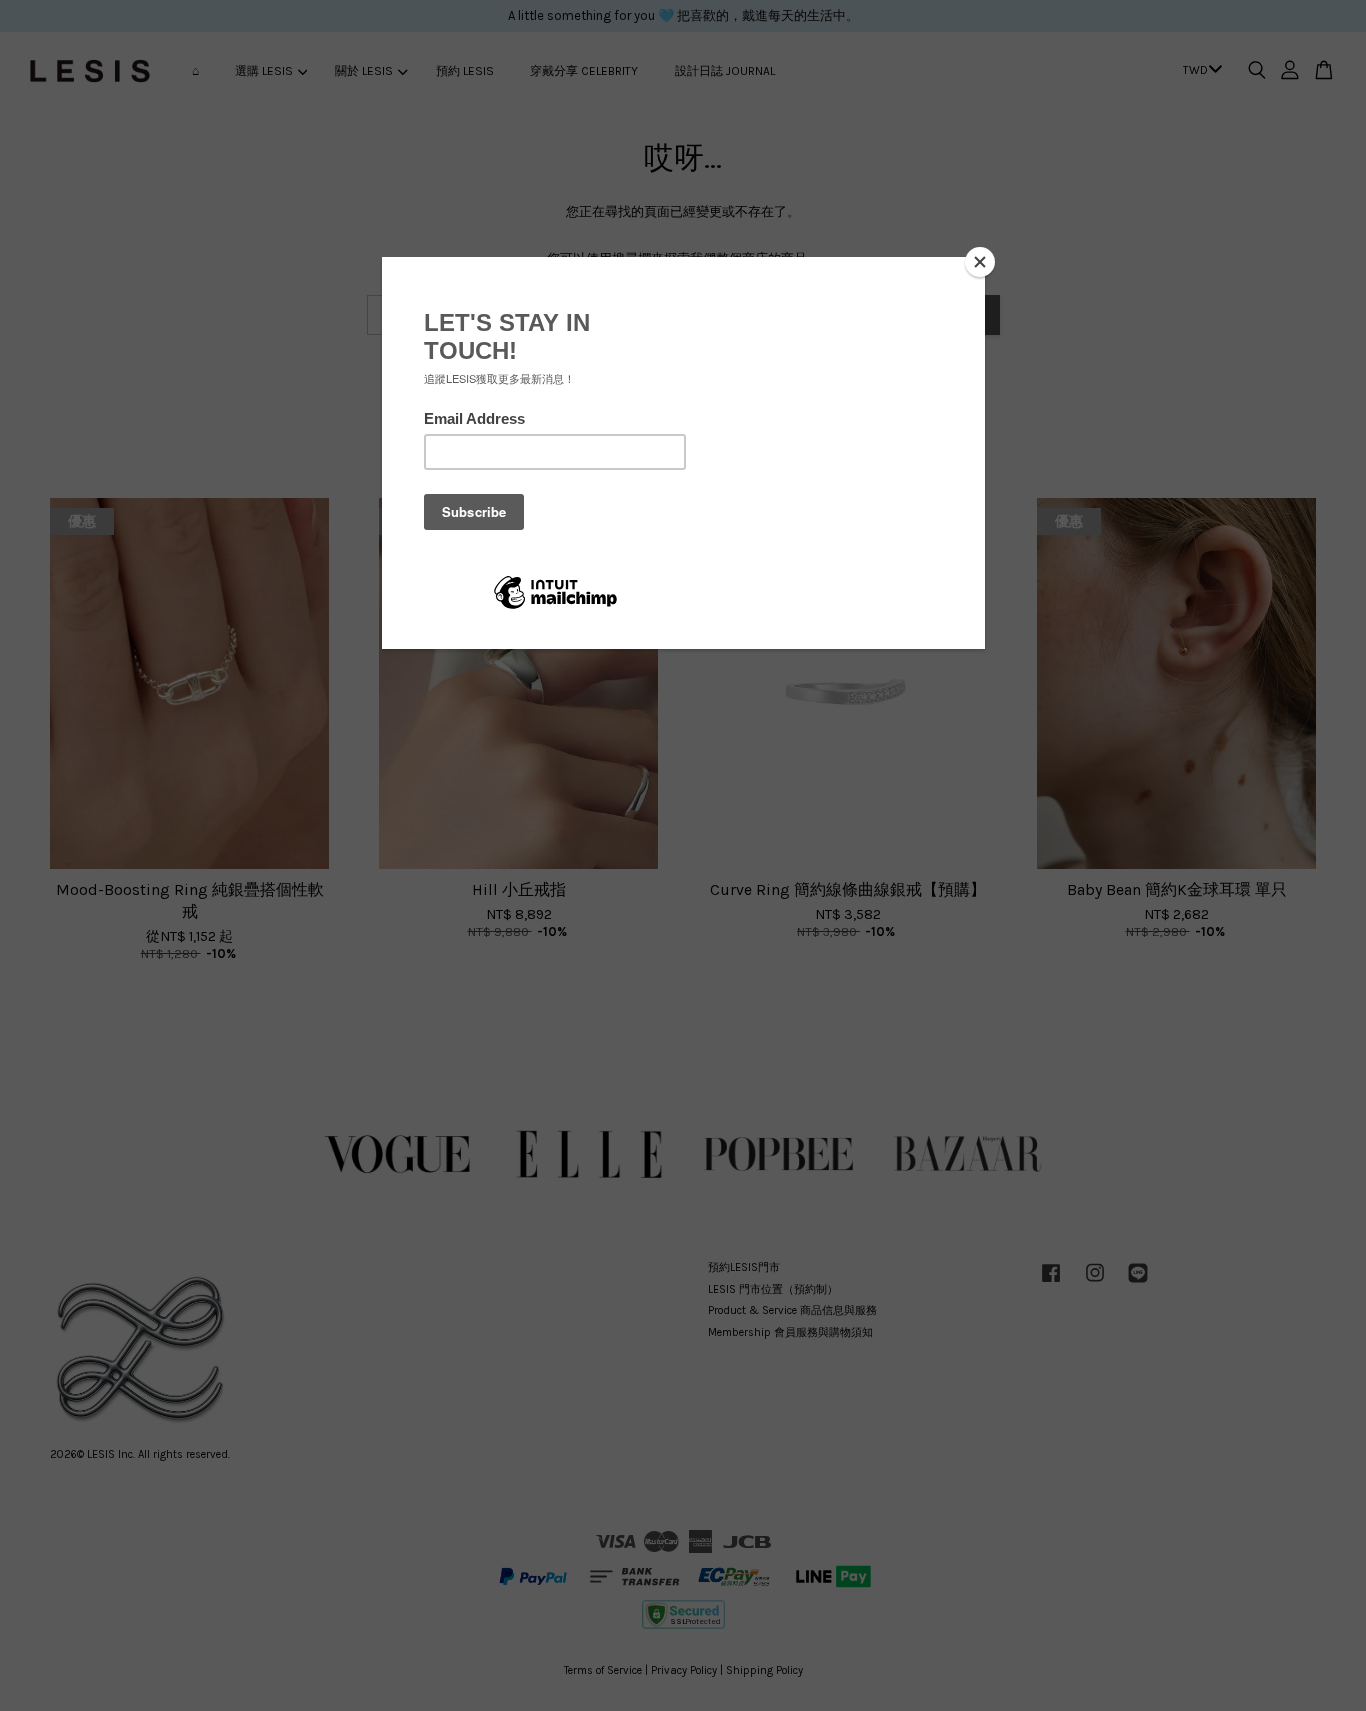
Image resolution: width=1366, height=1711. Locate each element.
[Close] (980, 262)
